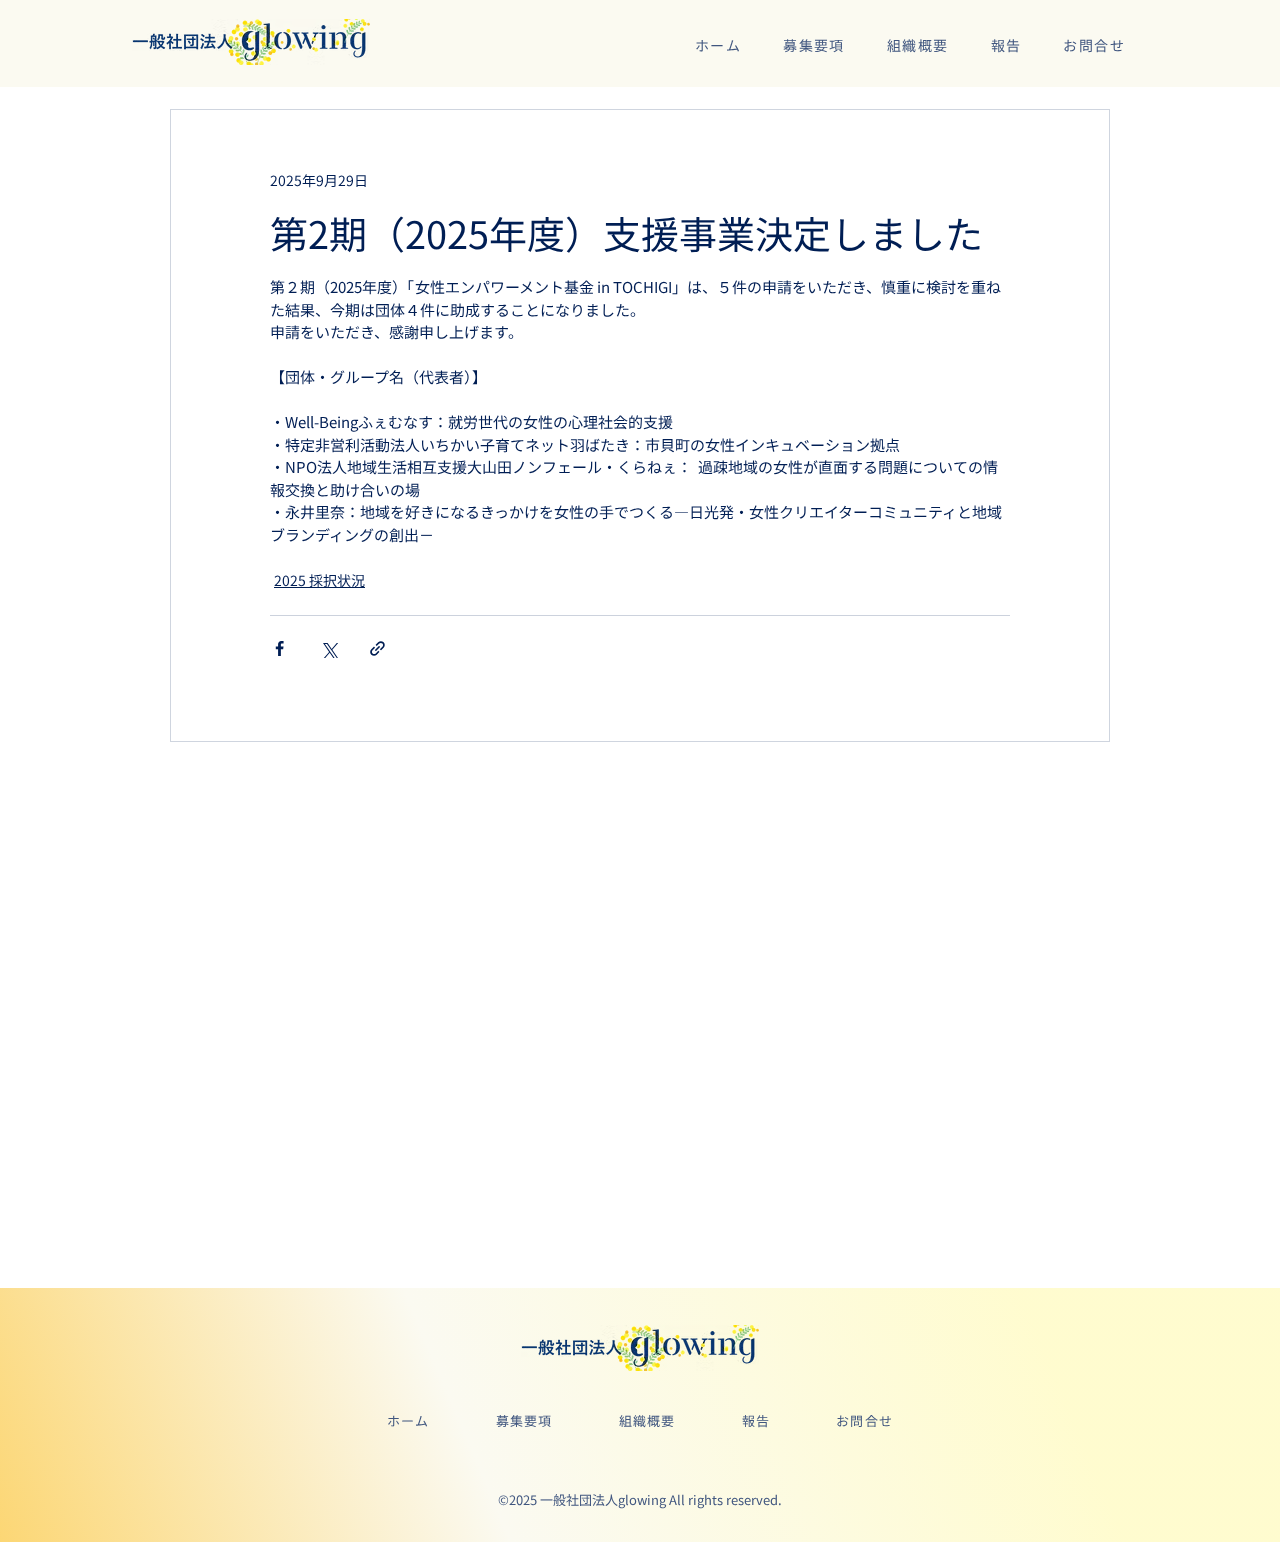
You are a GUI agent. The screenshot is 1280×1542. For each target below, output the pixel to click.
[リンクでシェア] (377, 648)
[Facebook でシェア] (279, 648)
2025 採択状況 (319, 580)
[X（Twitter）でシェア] (328, 648)
